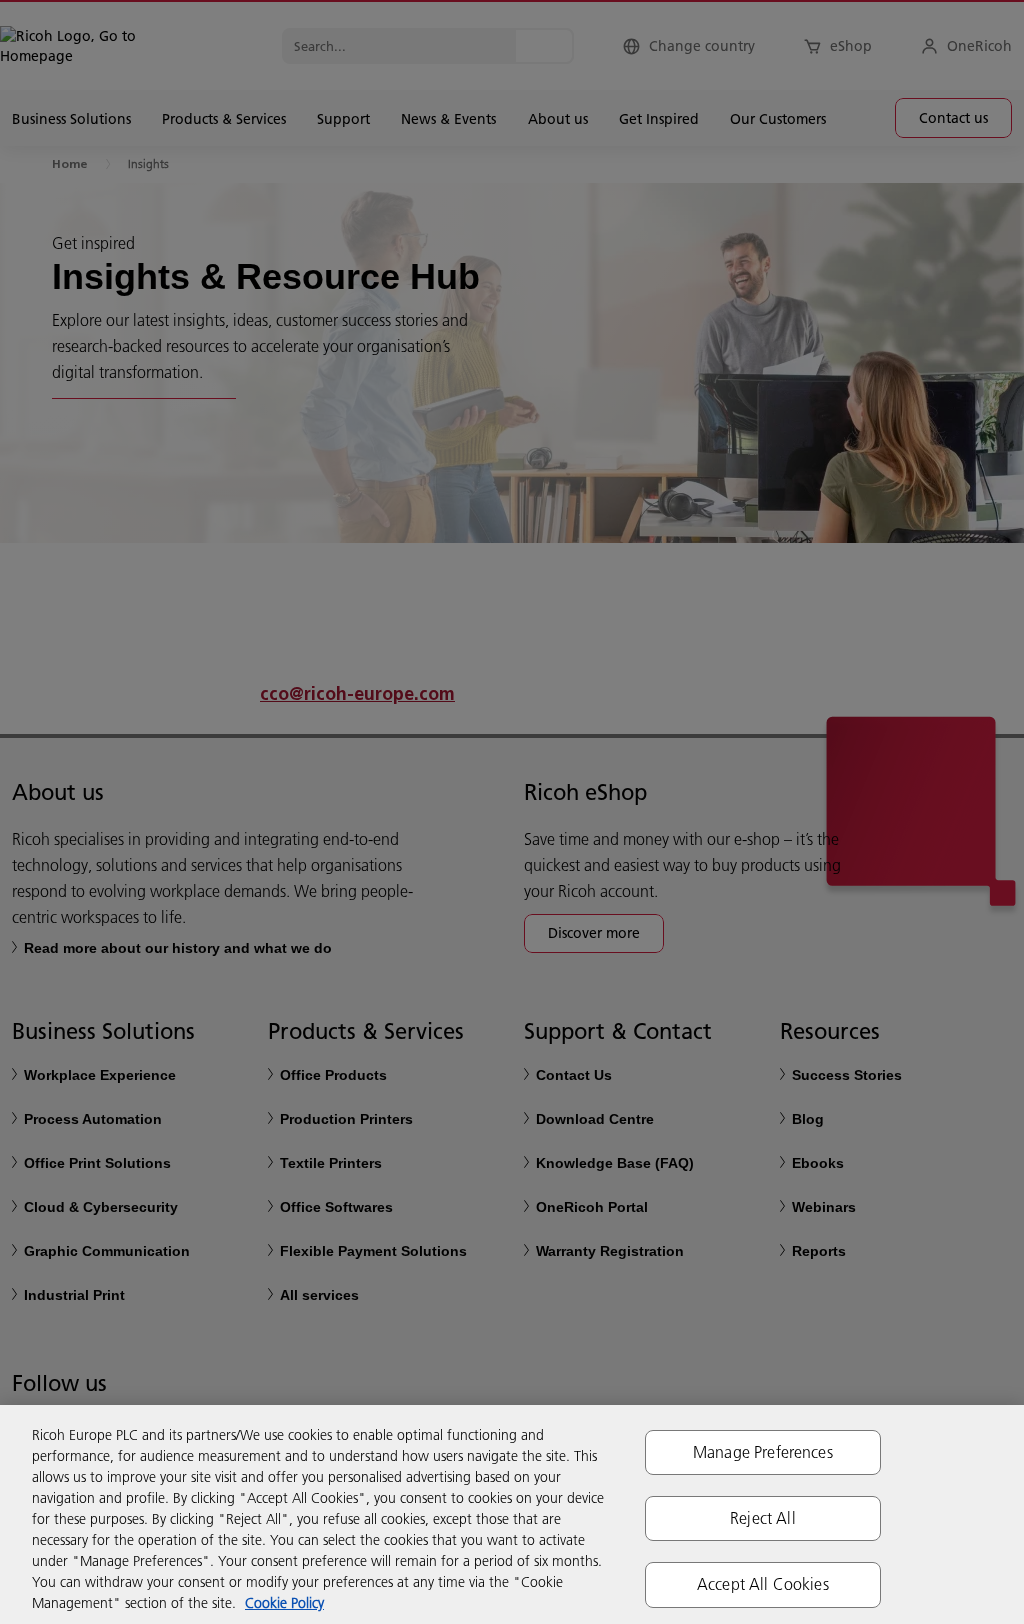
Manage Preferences (763, 1452)
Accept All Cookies (763, 1584)
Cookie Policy (284, 1603)
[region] (512, 1514)
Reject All (763, 1518)
